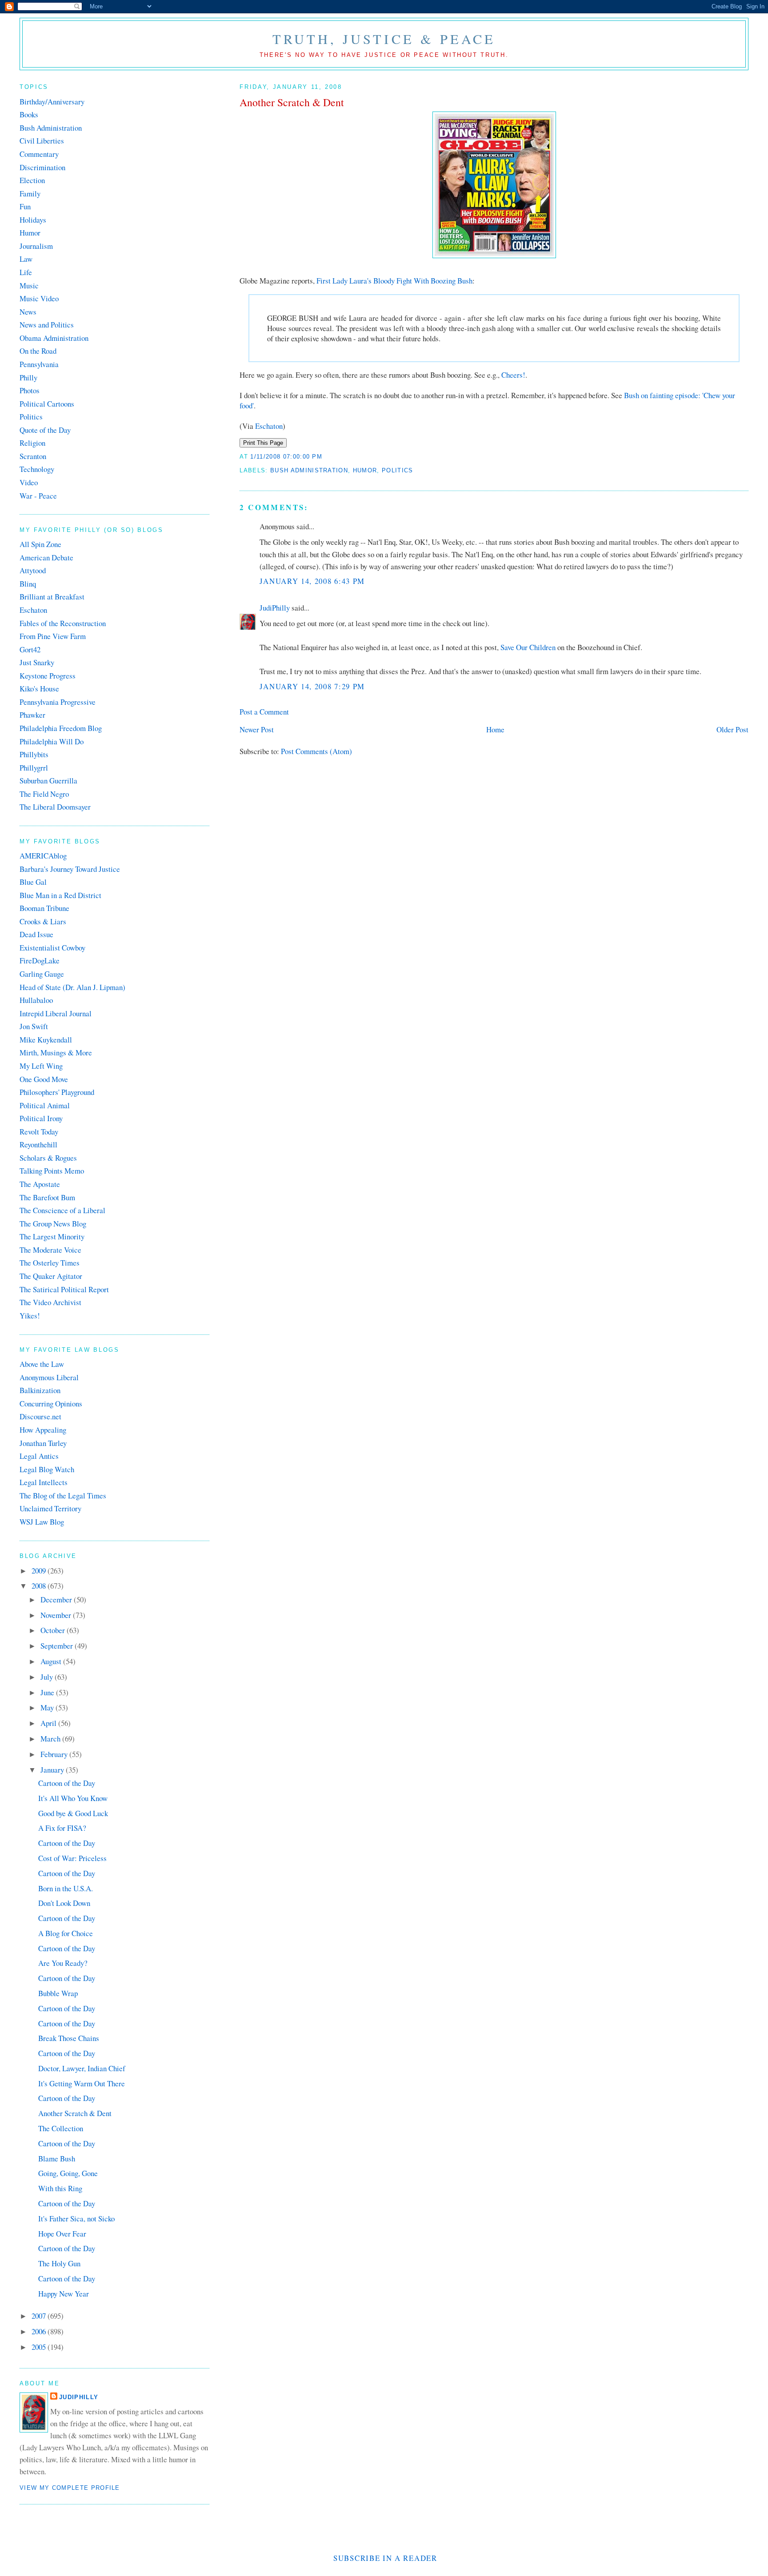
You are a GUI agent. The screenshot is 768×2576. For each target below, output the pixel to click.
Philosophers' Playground (57, 1092)
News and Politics (47, 325)
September (58, 1646)
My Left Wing (41, 1066)
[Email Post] (326, 457)
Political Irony (41, 1118)
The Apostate (40, 1184)
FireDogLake (40, 961)
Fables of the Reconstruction (63, 623)
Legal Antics (39, 1456)
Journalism (36, 246)
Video (29, 482)
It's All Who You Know (73, 1798)
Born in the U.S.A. (66, 1888)
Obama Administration (54, 338)
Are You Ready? (63, 1963)
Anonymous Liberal (49, 1377)
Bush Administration (309, 470)
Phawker (32, 715)
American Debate (46, 557)
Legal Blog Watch (47, 1469)
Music (29, 286)
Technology (37, 469)
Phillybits (34, 754)
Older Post (732, 729)
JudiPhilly (275, 608)
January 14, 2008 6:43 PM (312, 581)
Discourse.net (40, 1416)
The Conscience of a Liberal (62, 1210)
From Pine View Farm (53, 636)
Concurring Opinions (51, 1404)
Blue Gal (33, 882)
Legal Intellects (44, 1482)
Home (495, 729)
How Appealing (43, 1430)
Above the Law (42, 1364)
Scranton (33, 456)
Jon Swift (34, 1026)
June (48, 1692)
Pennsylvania (39, 364)
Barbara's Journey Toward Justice (70, 869)
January (53, 1770)
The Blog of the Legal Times (63, 1496)
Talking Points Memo (52, 1171)
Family (30, 194)
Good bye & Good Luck (73, 1813)
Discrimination (42, 167)
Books (29, 114)
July (48, 1677)
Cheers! (513, 375)
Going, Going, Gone (68, 2173)
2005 (40, 2347)
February (55, 1754)
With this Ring (60, 2188)
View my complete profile (70, 2488)
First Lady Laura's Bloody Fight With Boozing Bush (394, 281)
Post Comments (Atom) (316, 751)
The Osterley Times (50, 1263)
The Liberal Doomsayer (55, 807)
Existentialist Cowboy (52, 948)
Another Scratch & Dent (292, 102)
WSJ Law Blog (42, 1522)
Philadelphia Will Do (52, 741)
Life (26, 272)
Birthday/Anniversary (52, 102)
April (49, 1723)
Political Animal (45, 1105)
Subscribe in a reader (385, 2558)
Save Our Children (528, 647)
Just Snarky (37, 662)
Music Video (39, 298)
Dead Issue (36, 934)
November (57, 1615)
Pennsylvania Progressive (58, 702)
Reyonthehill (38, 1144)
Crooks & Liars (43, 921)
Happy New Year (64, 2294)
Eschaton (269, 426)
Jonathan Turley (43, 1443)
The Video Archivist (50, 1302)
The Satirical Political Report (64, 1289)
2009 (40, 1571)
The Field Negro (44, 794)
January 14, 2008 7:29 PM (312, 686)
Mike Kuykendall (46, 1040)
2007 (40, 2316)
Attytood (33, 570)
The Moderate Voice (50, 1250)
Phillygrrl (34, 768)
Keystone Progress (48, 676)
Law (26, 259)
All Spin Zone (40, 544)
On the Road (38, 351)
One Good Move (44, 1079)
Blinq (28, 584)
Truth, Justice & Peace (384, 39)
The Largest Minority (52, 1236)
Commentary (39, 154)
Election (32, 180)
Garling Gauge (42, 974)
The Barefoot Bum (47, 1197)
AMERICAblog (43, 856)
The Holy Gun (59, 2263)
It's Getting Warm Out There (82, 2083)
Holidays (33, 220)
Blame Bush (57, 2159)
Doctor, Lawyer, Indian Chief (82, 2068)
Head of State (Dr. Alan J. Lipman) (72, 987)
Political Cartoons (47, 404)
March (51, 1739)
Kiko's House (39, 689)
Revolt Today (39, 1132)
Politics (398, 470)
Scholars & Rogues (48, 1158)
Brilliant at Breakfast (52, 597)
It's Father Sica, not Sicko (76, 2219)
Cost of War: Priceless (72, 1858)
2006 (40, 2331)
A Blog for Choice (66, 1933)
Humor (365, 470)
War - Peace (38, 496)
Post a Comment (264, 712)
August (52, 1661)
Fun (25, 206)
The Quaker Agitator (51, 1276)
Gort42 (30, 649)
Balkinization (40, 1390)
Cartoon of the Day (67, 1783)
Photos (30, 390)
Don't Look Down (64, 1903)
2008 (40, 1586)
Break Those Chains (69, 2038)
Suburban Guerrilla (48, 781)
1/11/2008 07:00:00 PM (286, 457)
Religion (32, 443)
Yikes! (30, 1316)
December (57, 1600)
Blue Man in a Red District (60, 895)
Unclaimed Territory (50, 1508)
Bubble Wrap (58, 1993)
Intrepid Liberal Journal (56, 1013)
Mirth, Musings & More (56, 1052)
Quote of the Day (45, 430)
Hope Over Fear (62, 2234)
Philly (28, 377)
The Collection (61, 2128)
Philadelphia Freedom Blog (61, 728)
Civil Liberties (42, 141)
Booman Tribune (44, 908)
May (48, 1707)
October (54, 1630)
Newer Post (257, 729)
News (28, 312)
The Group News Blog (53, 1224)
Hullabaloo (36, 1000)
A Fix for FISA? (62, 1828)
